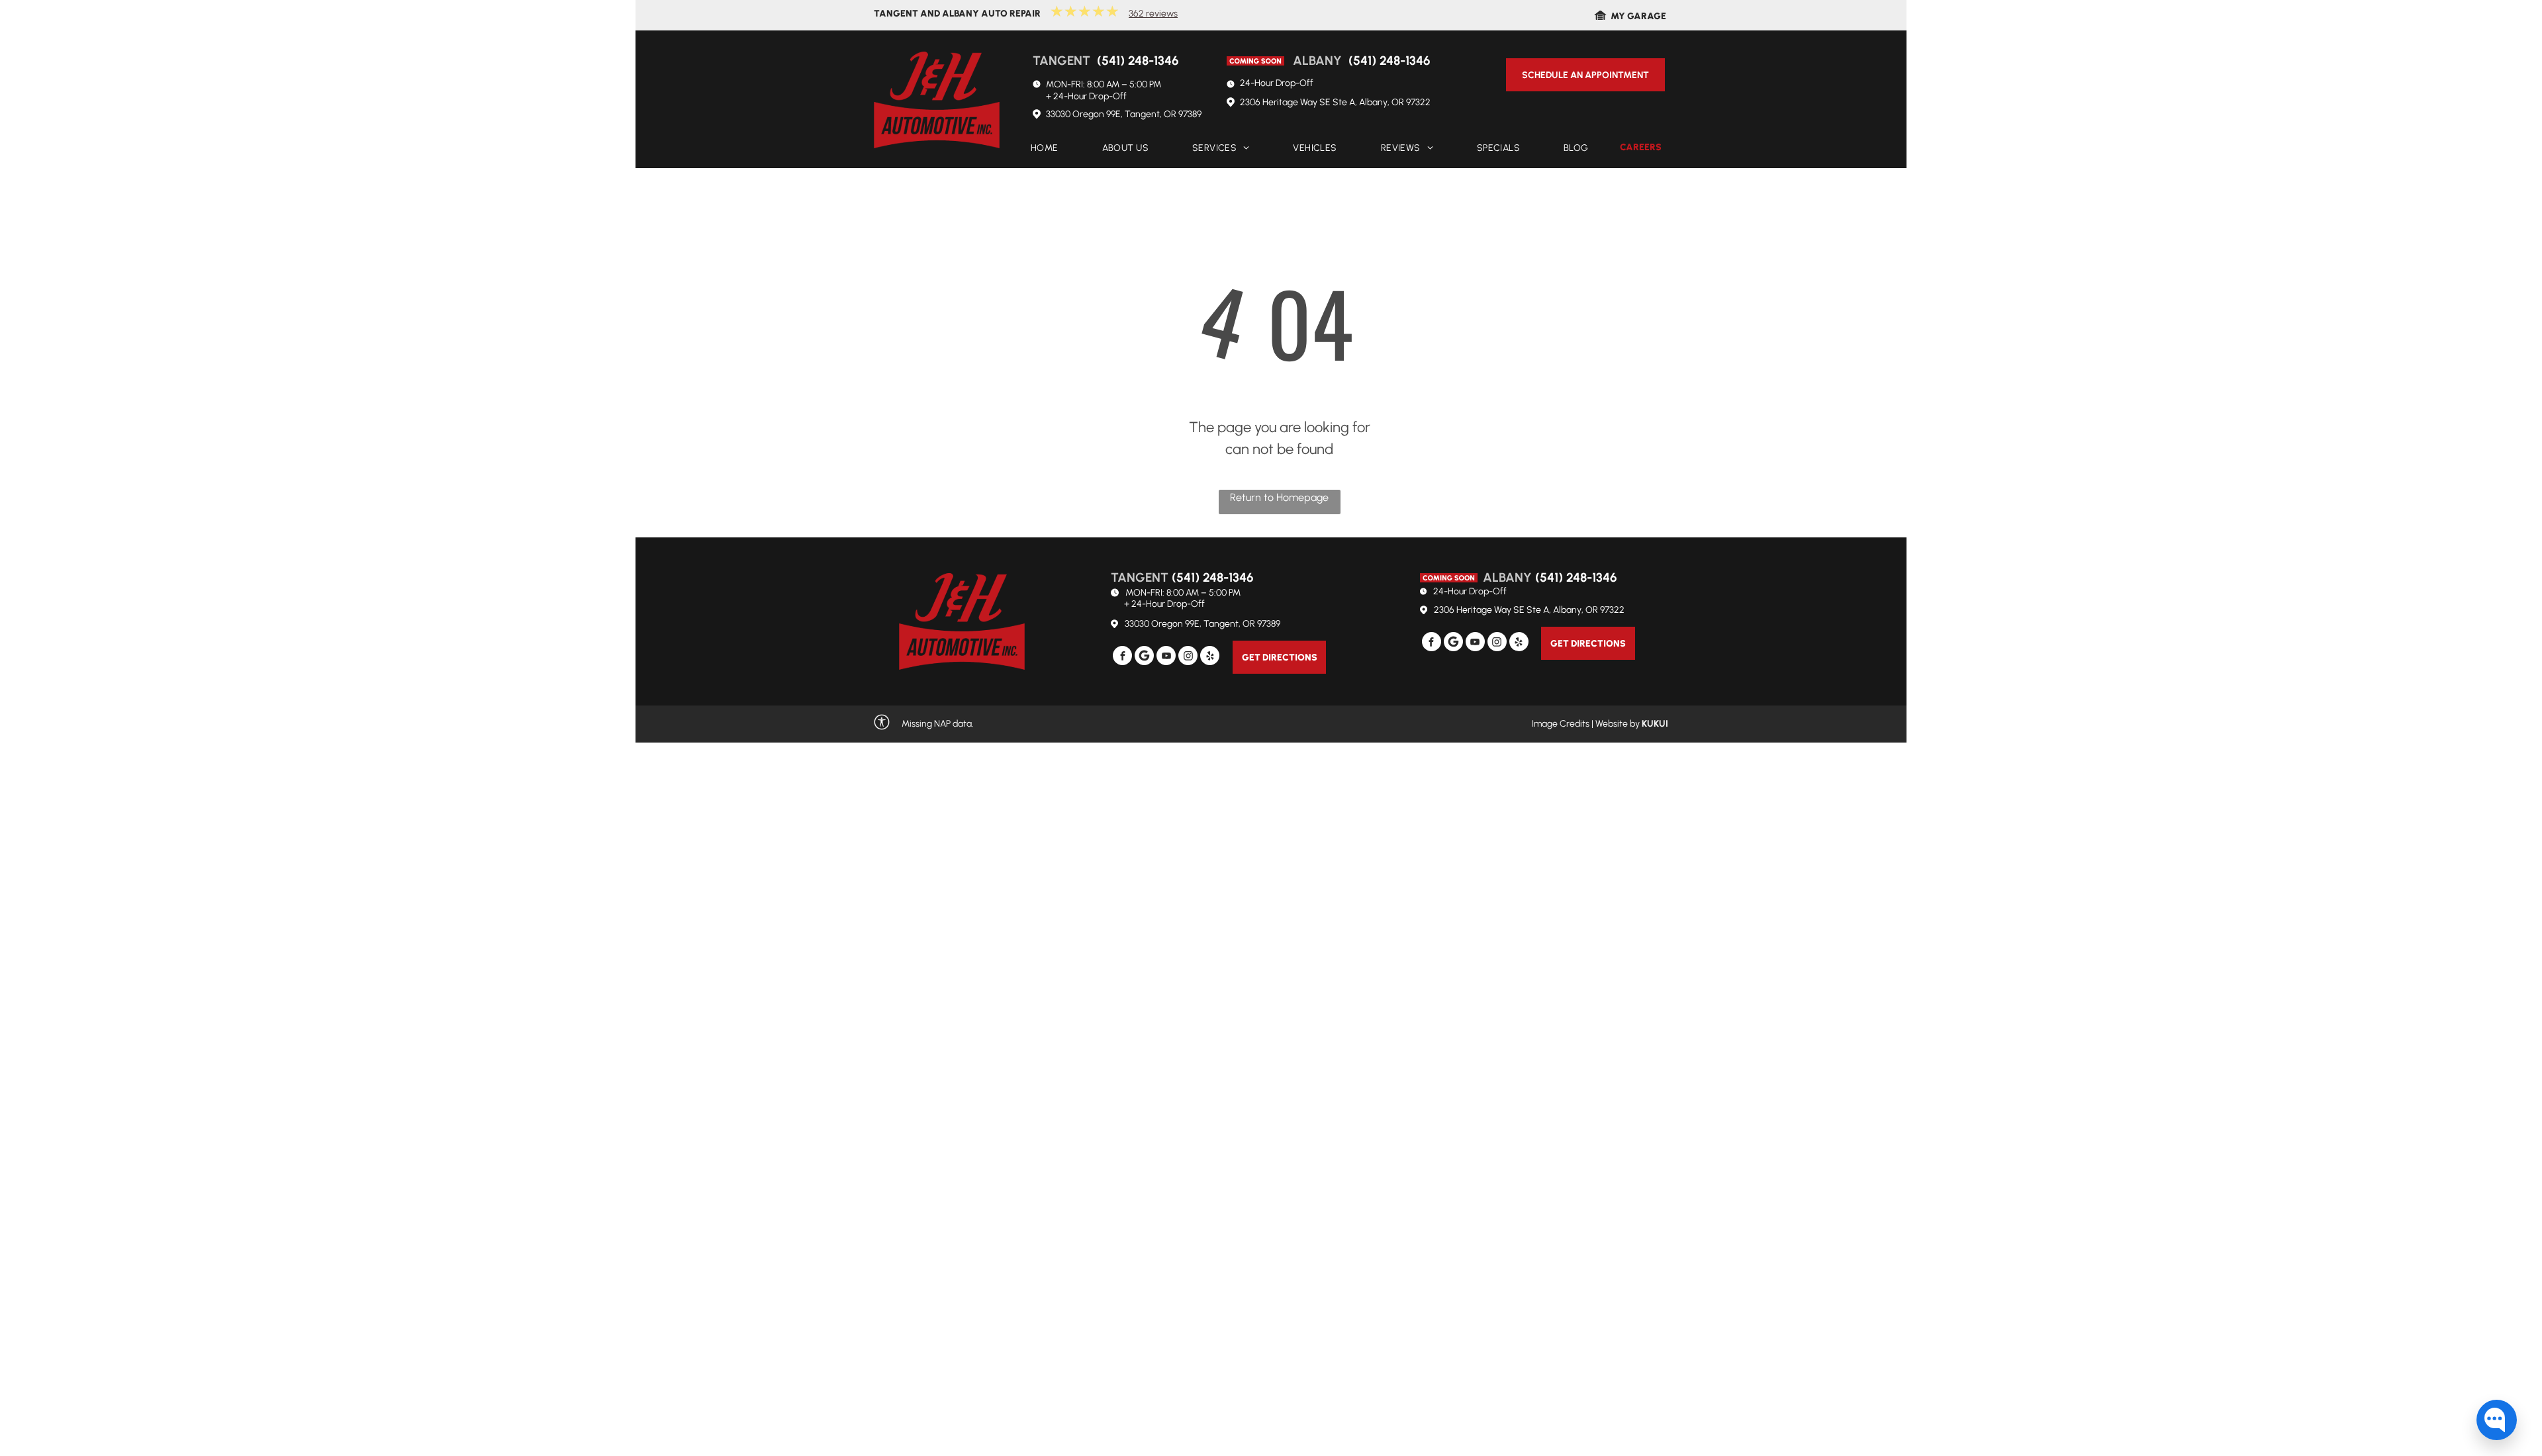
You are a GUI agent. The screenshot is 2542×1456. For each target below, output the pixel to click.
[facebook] (1122, 657)
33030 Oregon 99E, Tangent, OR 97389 (1124, 114)
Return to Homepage (1279, 497)
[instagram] (1188, 657)
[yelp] (1210, 657)
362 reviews (1153, 14)
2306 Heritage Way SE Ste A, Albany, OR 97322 (1335, 102)
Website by (1618, 724)
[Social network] (1144, 657)
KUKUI (1655, 724)
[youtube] (1166, 657)
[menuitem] (1045, 149)
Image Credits (1561, 724)
